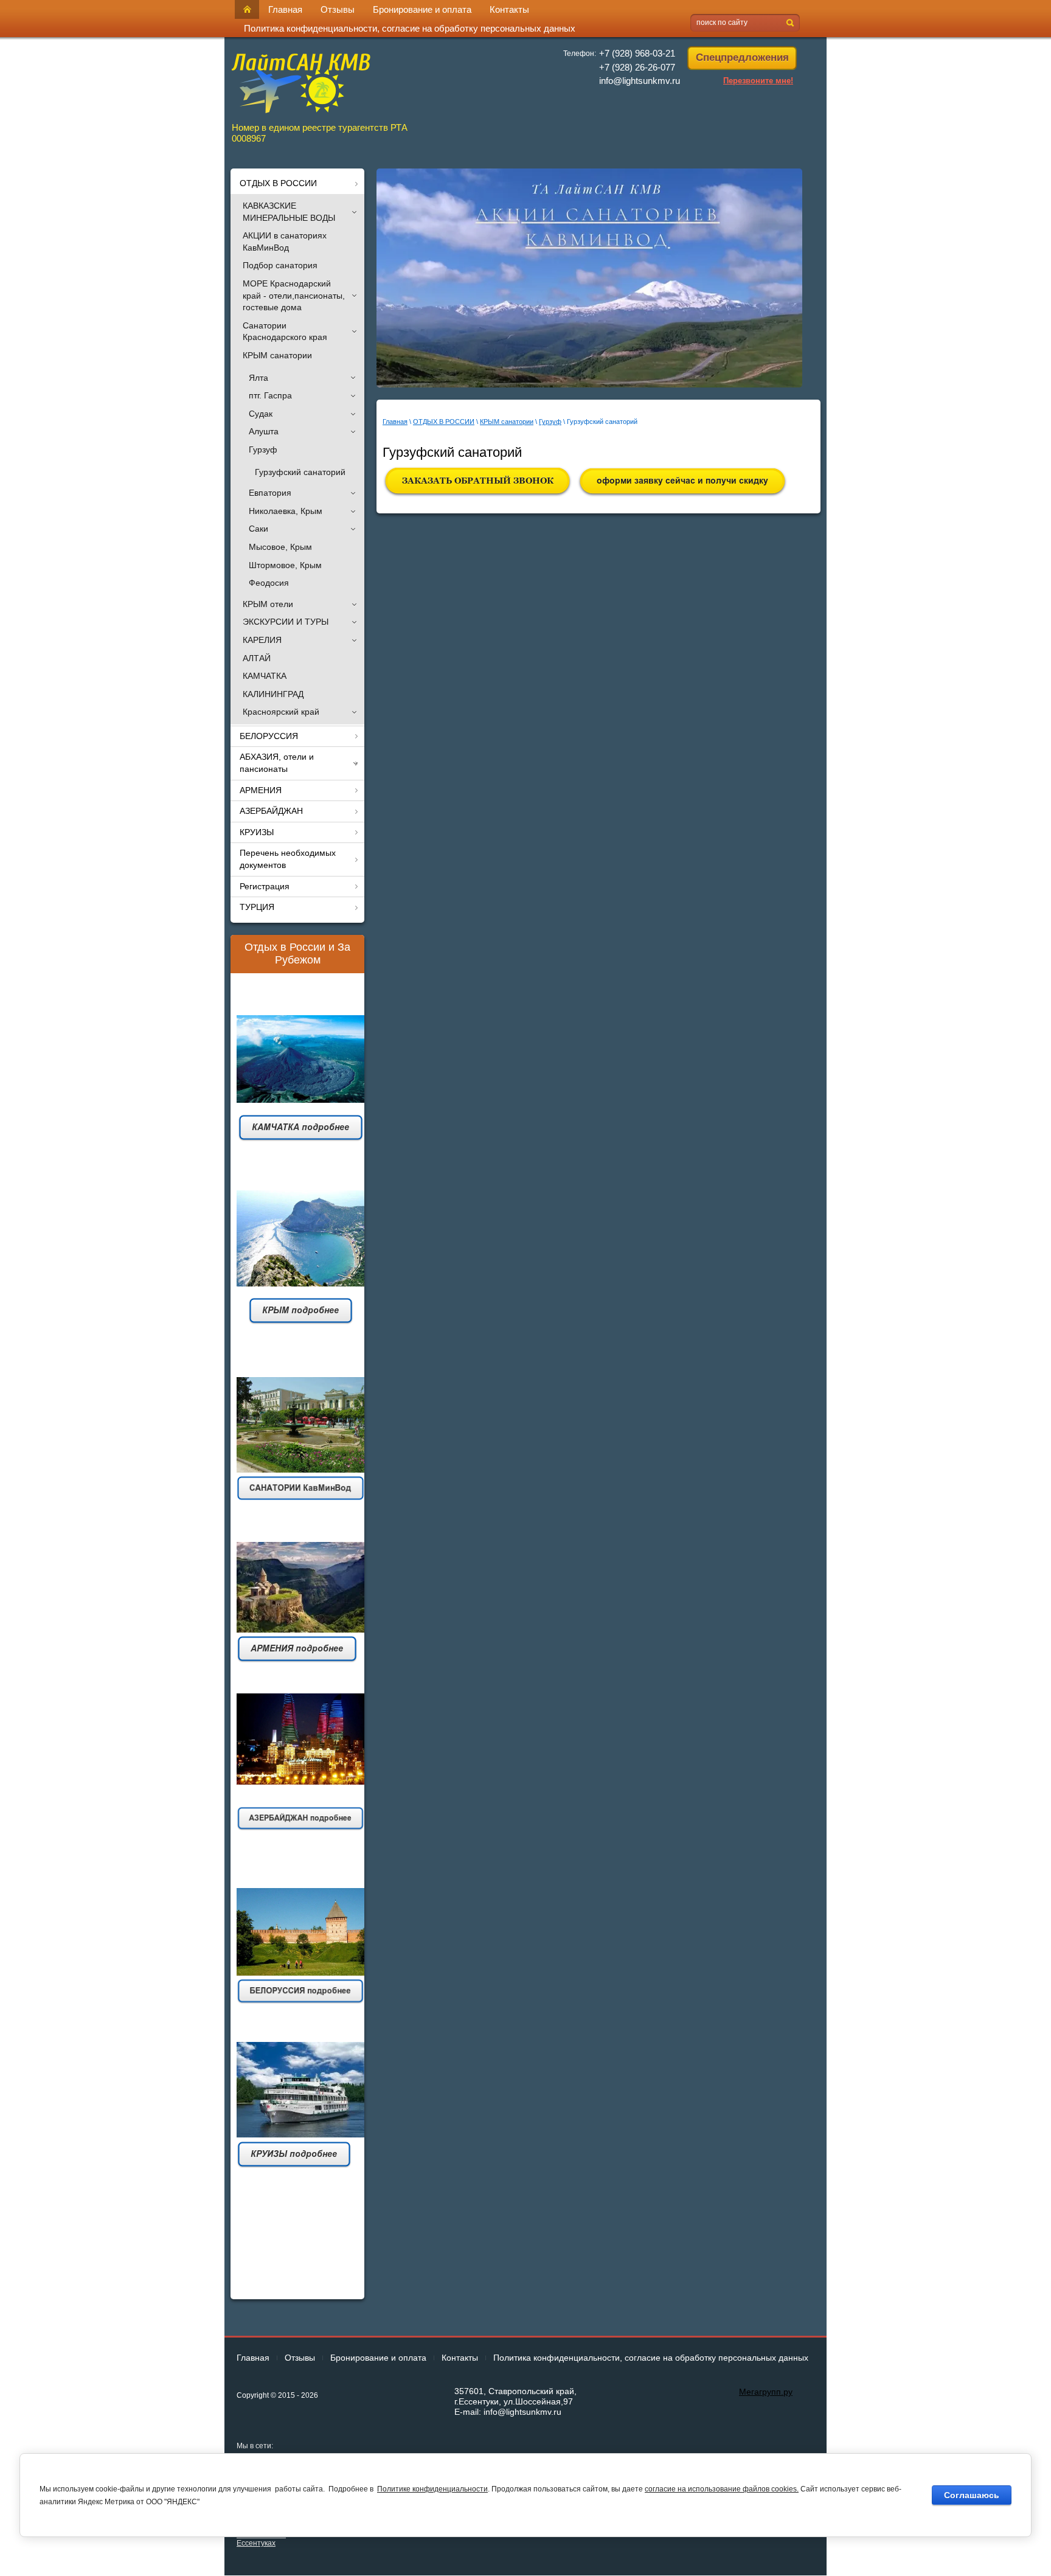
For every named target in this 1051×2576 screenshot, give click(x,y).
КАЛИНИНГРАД (273, 694)
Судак (261, 414)
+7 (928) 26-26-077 (637, 67)
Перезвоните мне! (758, 81)
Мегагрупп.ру (766, 2392)
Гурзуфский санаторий (300, 472)
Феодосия (269, 583)
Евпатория (270, 493)
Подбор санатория (280, 265)
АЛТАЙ (257, 658)
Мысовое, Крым (280, 547)
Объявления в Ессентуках (261, 2539)
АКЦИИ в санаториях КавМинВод (285, 241)
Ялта (258, 378)
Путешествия (297, 2272)
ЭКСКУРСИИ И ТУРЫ (286, 622)
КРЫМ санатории (277, 355)
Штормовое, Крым (285, 565)
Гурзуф (263, 450)
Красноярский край (281, 712)
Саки (258, 529)
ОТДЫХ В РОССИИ (444, 422)
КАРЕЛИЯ (262, 640)
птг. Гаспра (270, 395)
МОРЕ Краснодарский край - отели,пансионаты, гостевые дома (294, 295)
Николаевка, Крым (286, 511)
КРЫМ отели (268, 604)
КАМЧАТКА (265, 676)
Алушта (264, 431)
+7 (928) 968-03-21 (637, 53)
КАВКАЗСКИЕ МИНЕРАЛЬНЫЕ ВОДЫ (289, 212)
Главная (395, 422)
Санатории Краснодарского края (285, 332)
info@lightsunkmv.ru (640, 81)
